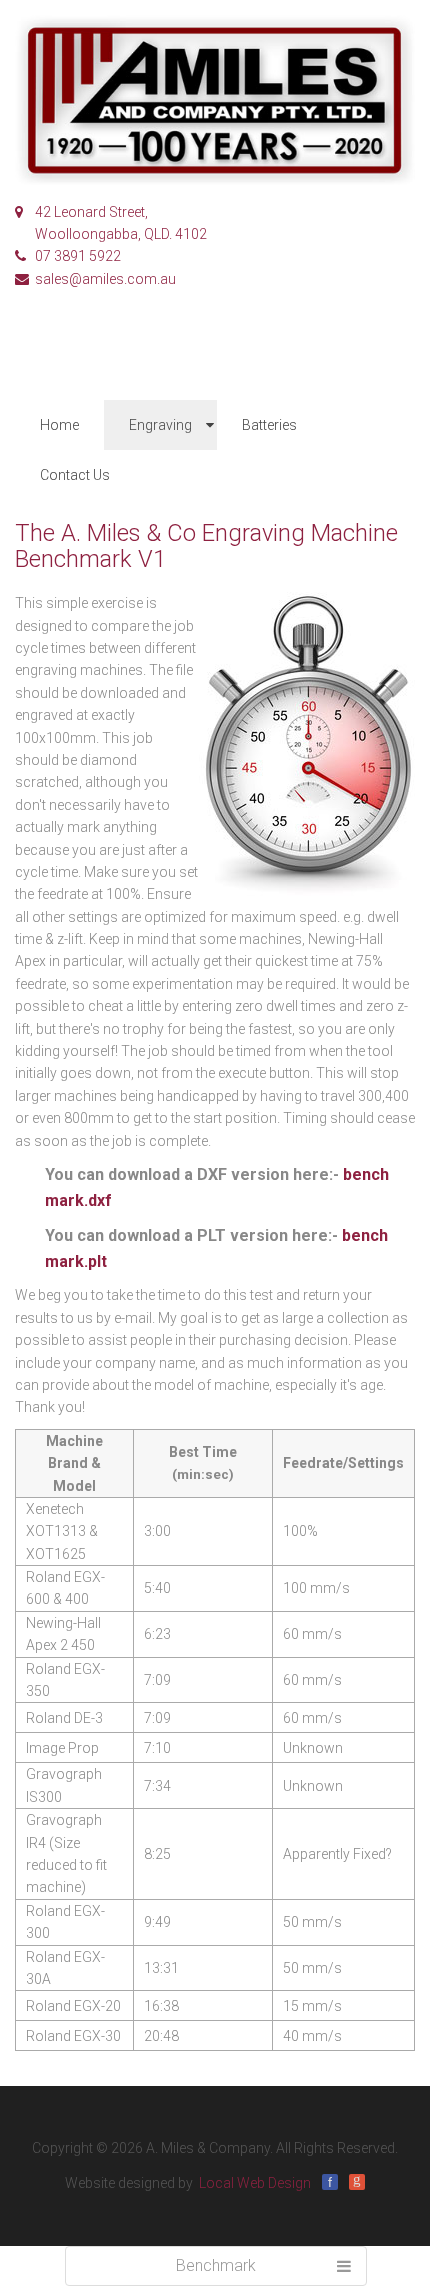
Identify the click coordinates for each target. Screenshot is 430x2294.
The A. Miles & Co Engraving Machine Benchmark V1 (206, 546)
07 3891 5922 (78, 256)
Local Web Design (255, 2183)
